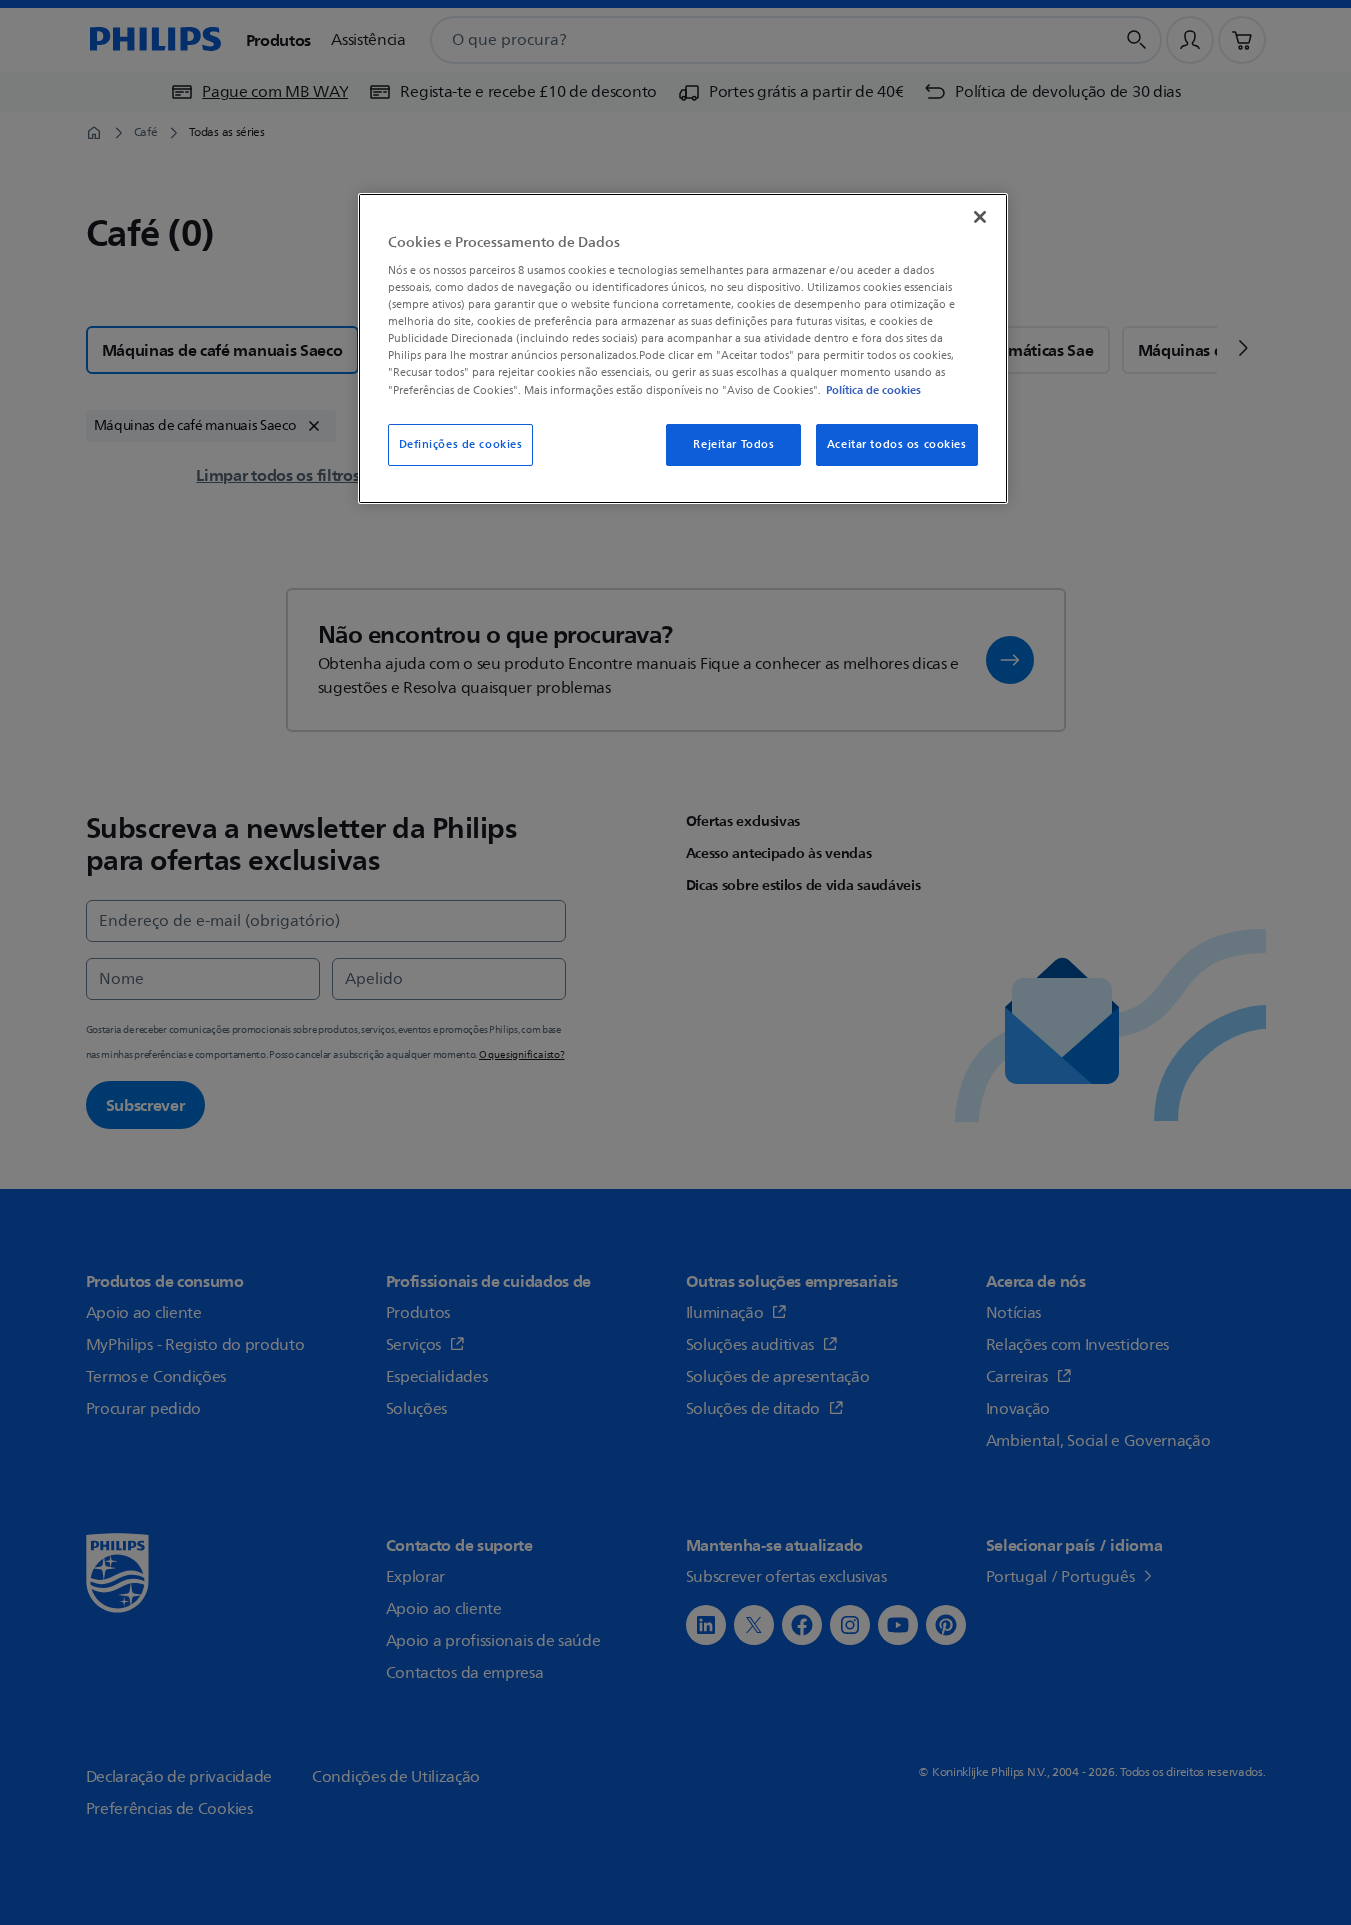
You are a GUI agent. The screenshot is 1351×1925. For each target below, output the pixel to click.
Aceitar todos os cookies (897, 444)
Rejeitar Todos (733, 444)
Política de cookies (873, 390)
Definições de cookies (461, 444)
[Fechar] (980, 217)
